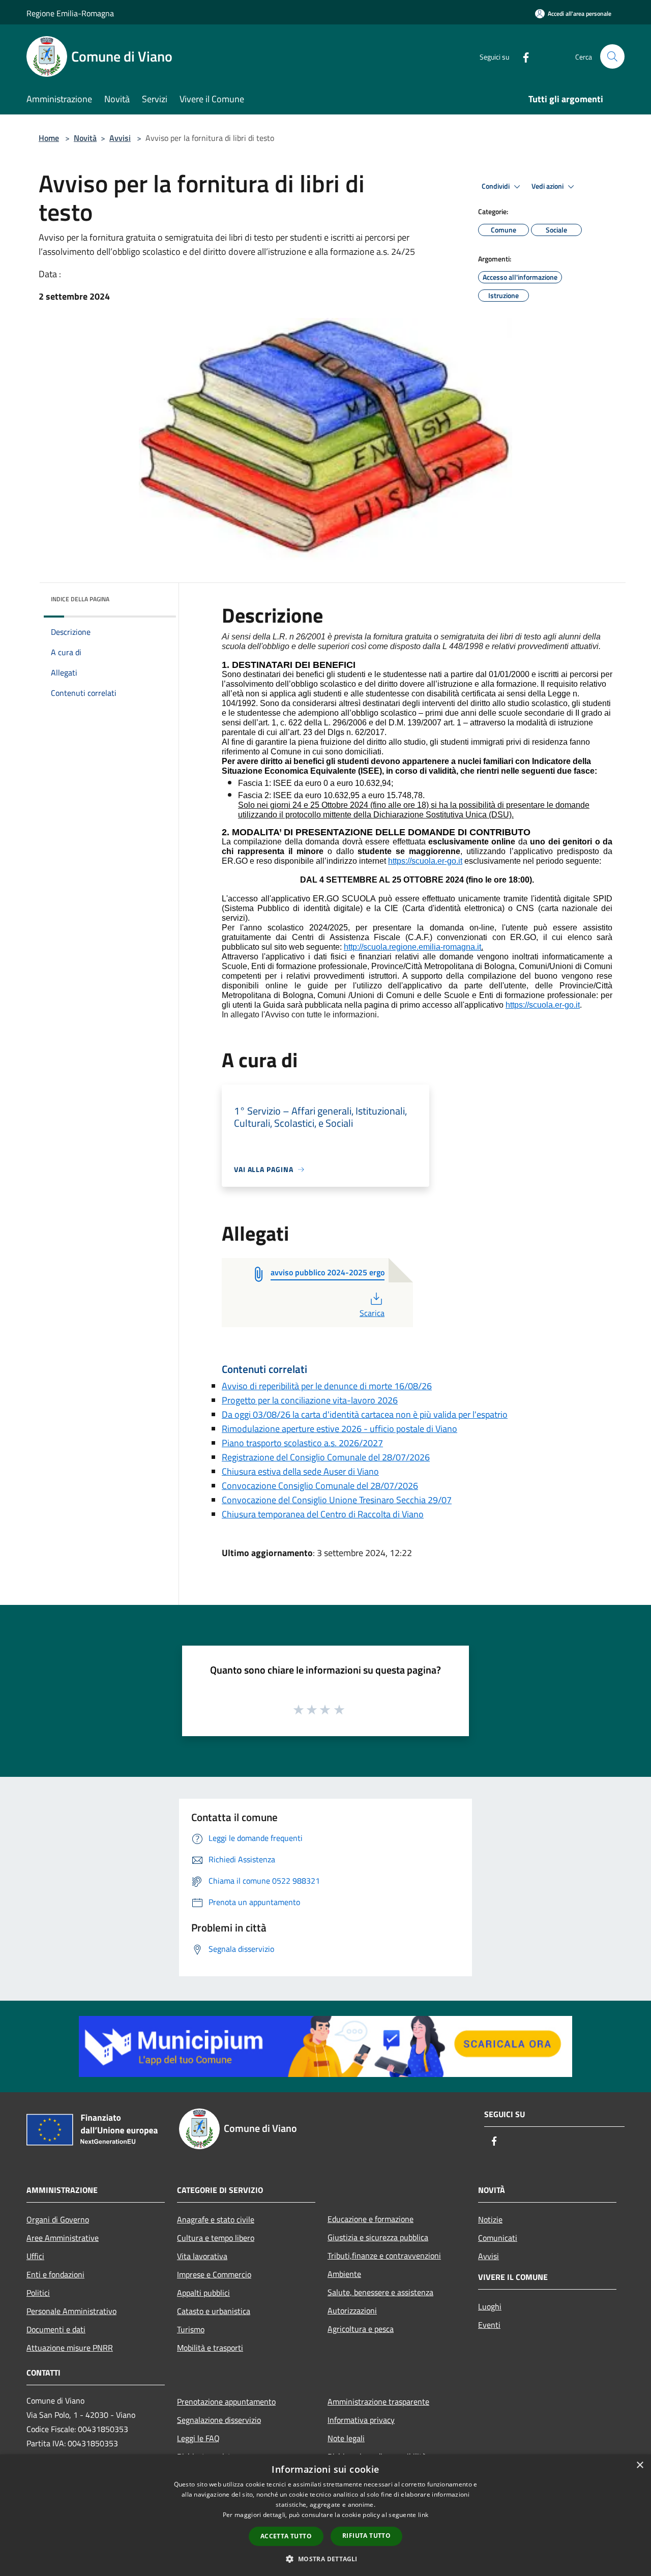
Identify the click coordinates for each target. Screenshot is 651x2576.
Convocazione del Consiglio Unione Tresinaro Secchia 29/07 (337, 1500)
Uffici (35, 2256)
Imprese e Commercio (214, 2274)
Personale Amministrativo (71, 2311)
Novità (85, 138)
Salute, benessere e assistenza (380, 2292)
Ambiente (344, 2274)
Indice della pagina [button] (80, 599)
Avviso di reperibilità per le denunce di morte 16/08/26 (327, 1386)
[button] (325, 2559)
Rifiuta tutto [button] (366, 2536)
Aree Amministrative (63, 2238)
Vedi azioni (548, 186)
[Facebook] (522, 56)
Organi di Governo (58, 2219)
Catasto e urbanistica (214, 2311)
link (423, 2515)
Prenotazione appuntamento (226, 2402)
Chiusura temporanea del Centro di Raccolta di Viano (323, 1514)
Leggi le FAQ (198, 2438)
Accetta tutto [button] (286, 2536)
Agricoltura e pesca (361, 2329)
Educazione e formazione (371, 2219)
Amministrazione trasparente (378, 2402)
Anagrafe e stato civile (216, 2219)
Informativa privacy (361, 2420)
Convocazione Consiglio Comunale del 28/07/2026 (320, 1486)
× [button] (640, 2465)
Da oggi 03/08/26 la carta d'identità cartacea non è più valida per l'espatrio (365, 1414)
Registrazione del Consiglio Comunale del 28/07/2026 (326, 1457)
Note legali (346, 2438)
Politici (38, 2293)
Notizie (490, 2219)
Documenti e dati (56, 2329)
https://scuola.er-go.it (425, 861)
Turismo (191, 2329)
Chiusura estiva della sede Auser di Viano (300, 1471)
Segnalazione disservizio (219, 2420)
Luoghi (490, 2306)
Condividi (496, 186)
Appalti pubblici (203, 2293)
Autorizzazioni (352, 2310)
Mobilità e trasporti (210, 2348)
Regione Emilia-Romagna (70, 13)
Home (49, 138)
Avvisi (120, 138)
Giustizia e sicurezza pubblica (378, 2237)
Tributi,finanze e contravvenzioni (384, 2256)
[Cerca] (612, 56)
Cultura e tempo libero (216, 2238)
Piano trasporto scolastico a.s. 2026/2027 (302, 1443)
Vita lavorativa (202, 2256)
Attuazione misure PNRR (70, 2348)
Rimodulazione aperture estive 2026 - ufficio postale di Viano (339, 1429)
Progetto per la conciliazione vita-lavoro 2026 (310, 1400)
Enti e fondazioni (55, 2274)
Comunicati (498, 2238)
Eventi (489, 2325)
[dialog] (325, 2515)
